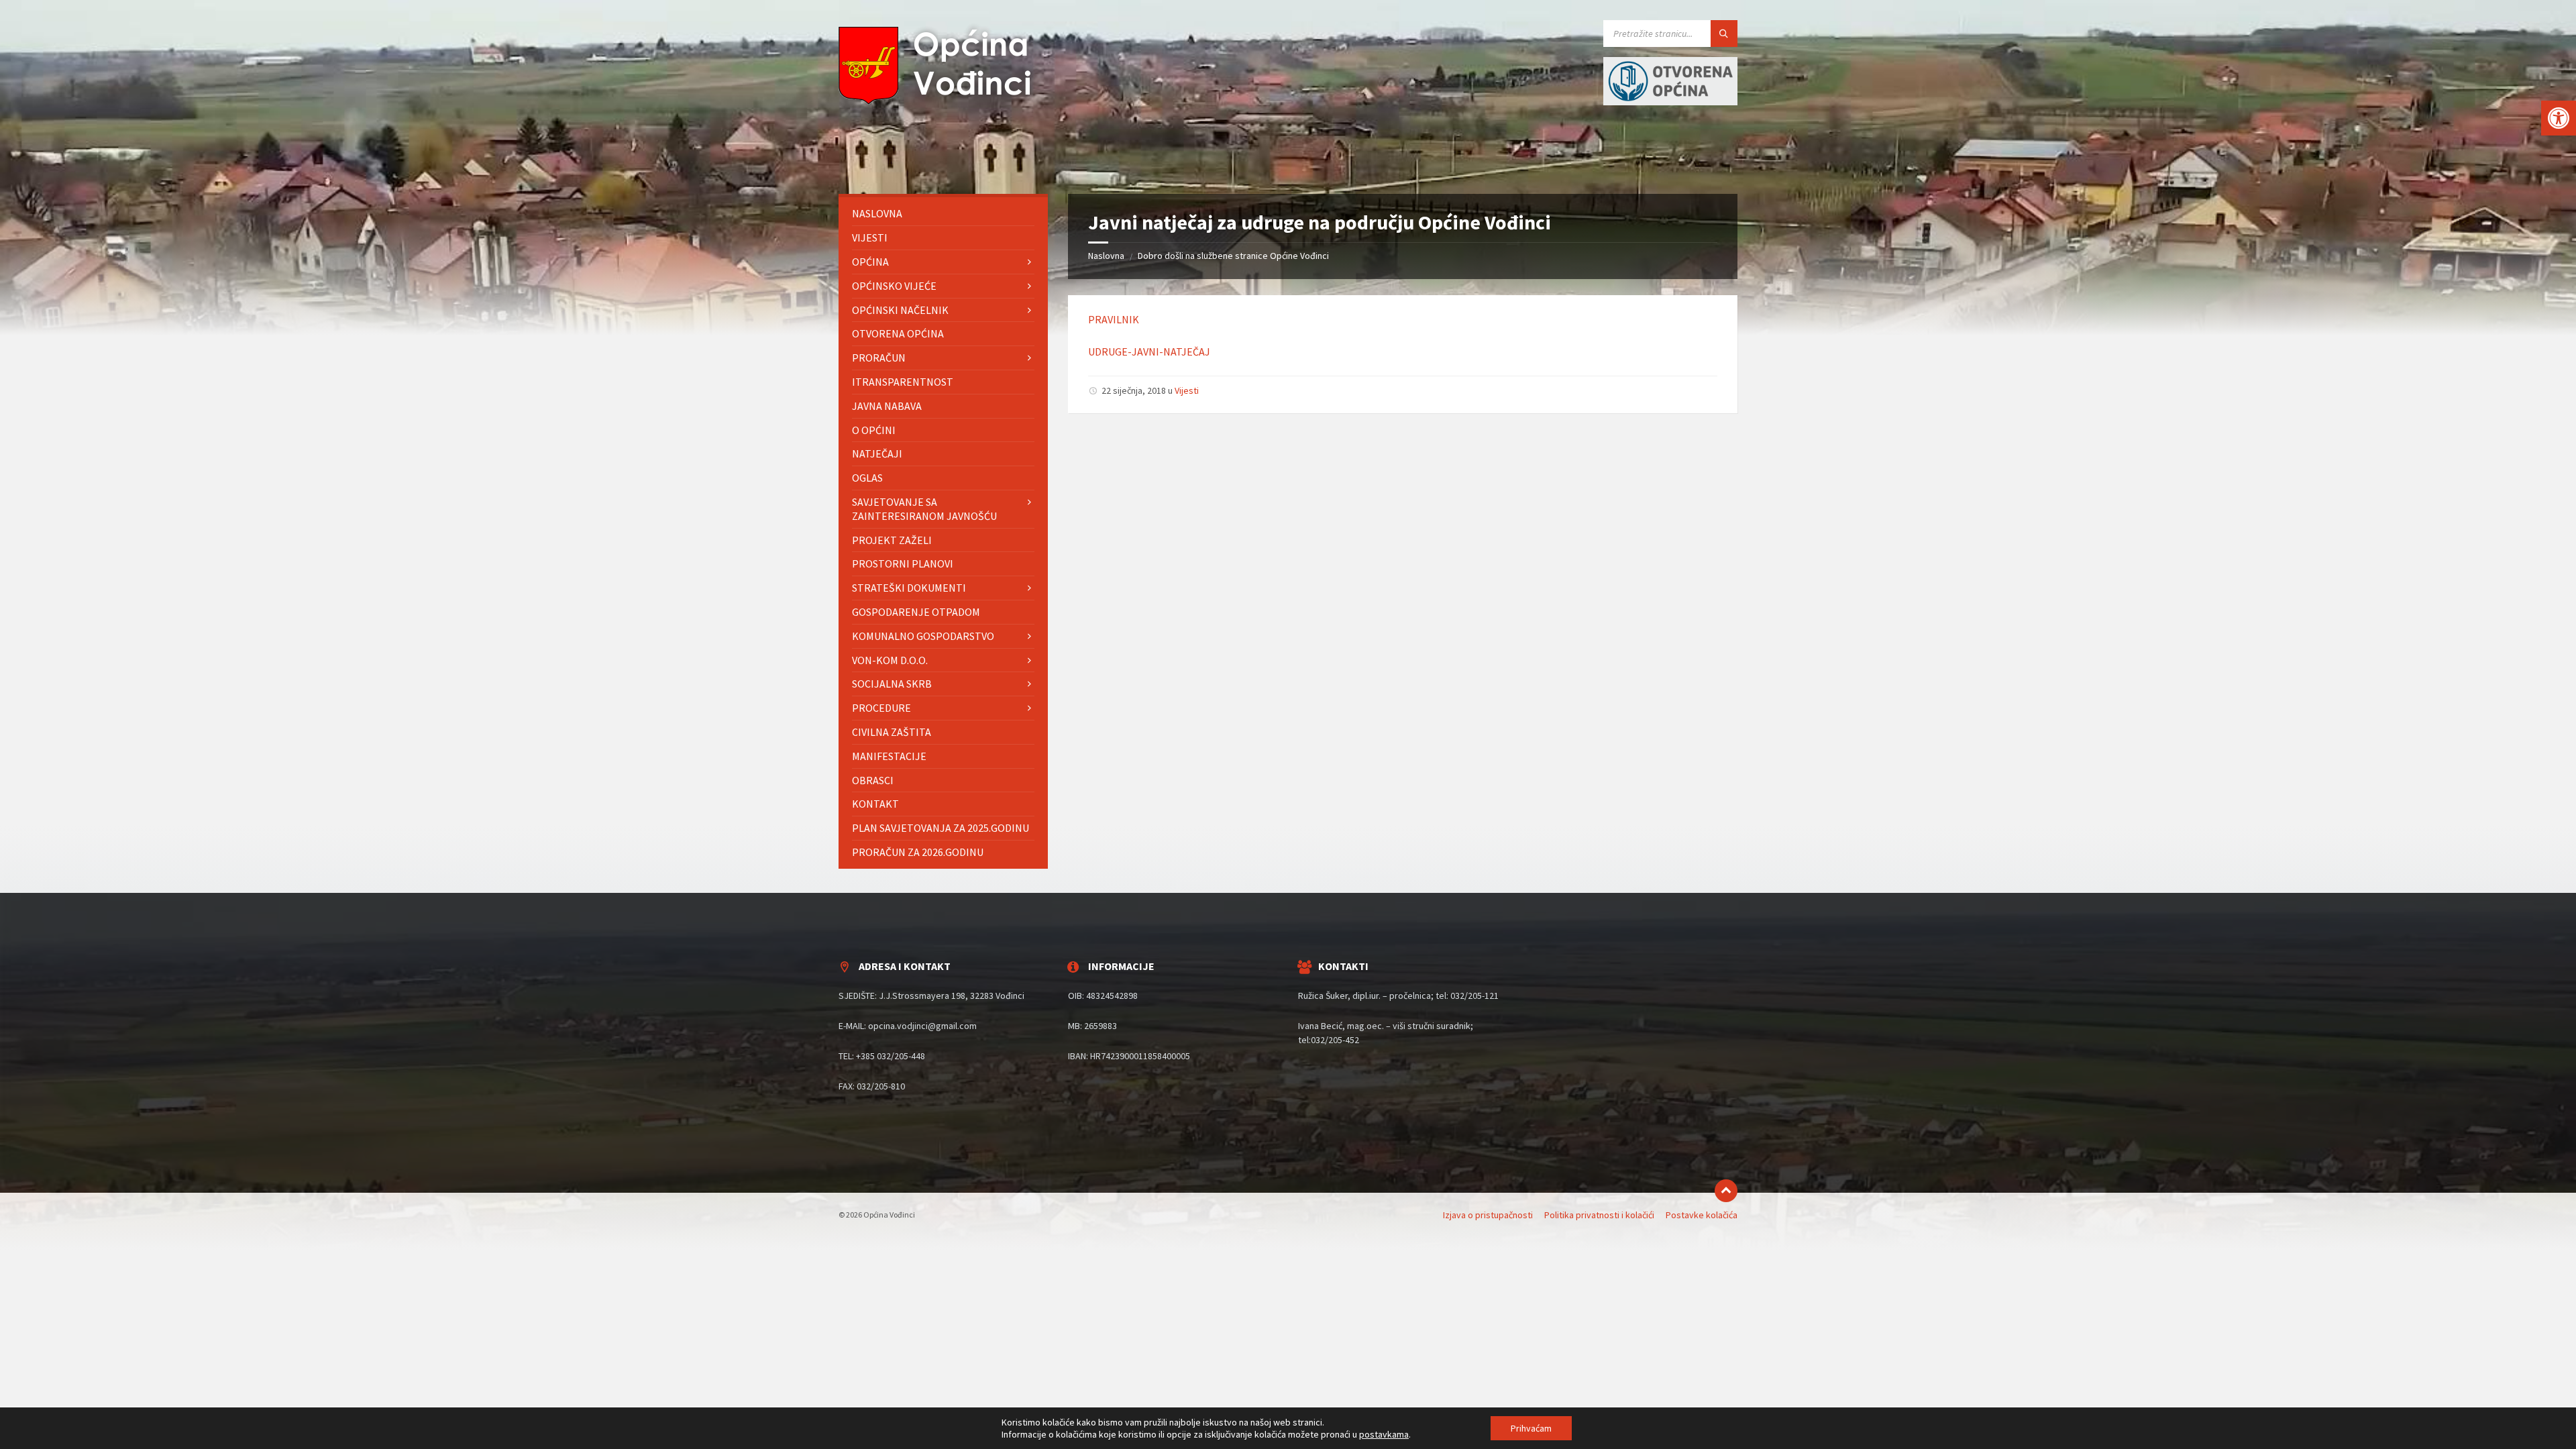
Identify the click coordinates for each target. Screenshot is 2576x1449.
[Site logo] (939, 101)
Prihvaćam (1531, 1428)
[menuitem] (943, 214)
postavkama (1384, 1434)
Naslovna (1106, 256)
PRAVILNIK (1114, 319)
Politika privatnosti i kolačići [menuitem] (1599, 1215)
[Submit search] (1724, 34)
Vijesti (1187, 390)
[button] (2559, 118)
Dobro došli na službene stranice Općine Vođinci (1233, 256)
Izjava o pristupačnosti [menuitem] (1488, 1215)
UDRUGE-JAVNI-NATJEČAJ (1149, 352)
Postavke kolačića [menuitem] (1702, 1215)
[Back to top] (1726, 1191)
